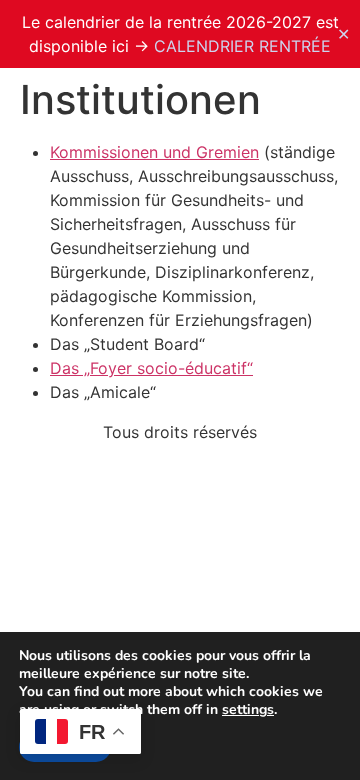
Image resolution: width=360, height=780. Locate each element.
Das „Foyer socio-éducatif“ (151, 368)
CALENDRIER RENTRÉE (242, 46)
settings (248, 710)
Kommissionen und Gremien (154, 152)
